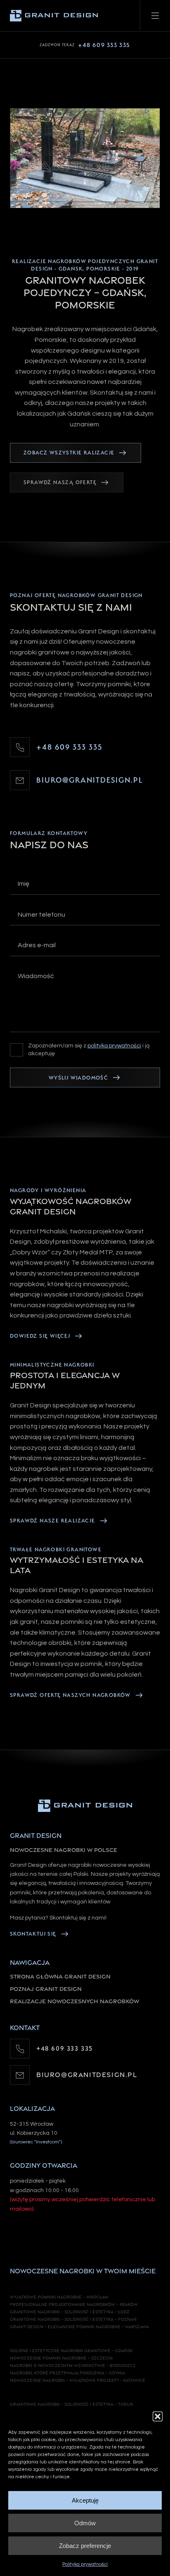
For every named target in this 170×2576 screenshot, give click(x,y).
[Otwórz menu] (155, 16)
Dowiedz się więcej (40, 1336)
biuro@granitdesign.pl (90, 780)
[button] (158, 2416)
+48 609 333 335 (85, 45)
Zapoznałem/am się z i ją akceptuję (89, 1050)
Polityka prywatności (85, 2564)
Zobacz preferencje (85, 2546)
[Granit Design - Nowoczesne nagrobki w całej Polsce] (54, 16)
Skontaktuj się (33, 1934)
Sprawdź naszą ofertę (60, 482)
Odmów (85, 2523)
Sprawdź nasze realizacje (53, 1521)
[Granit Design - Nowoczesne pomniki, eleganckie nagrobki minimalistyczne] (85, 1806)
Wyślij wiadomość (78, 1078)
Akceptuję (85, 2500)
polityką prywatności (114, 1046)
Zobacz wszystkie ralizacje (69, 453)
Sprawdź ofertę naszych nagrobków (70, 1695)
